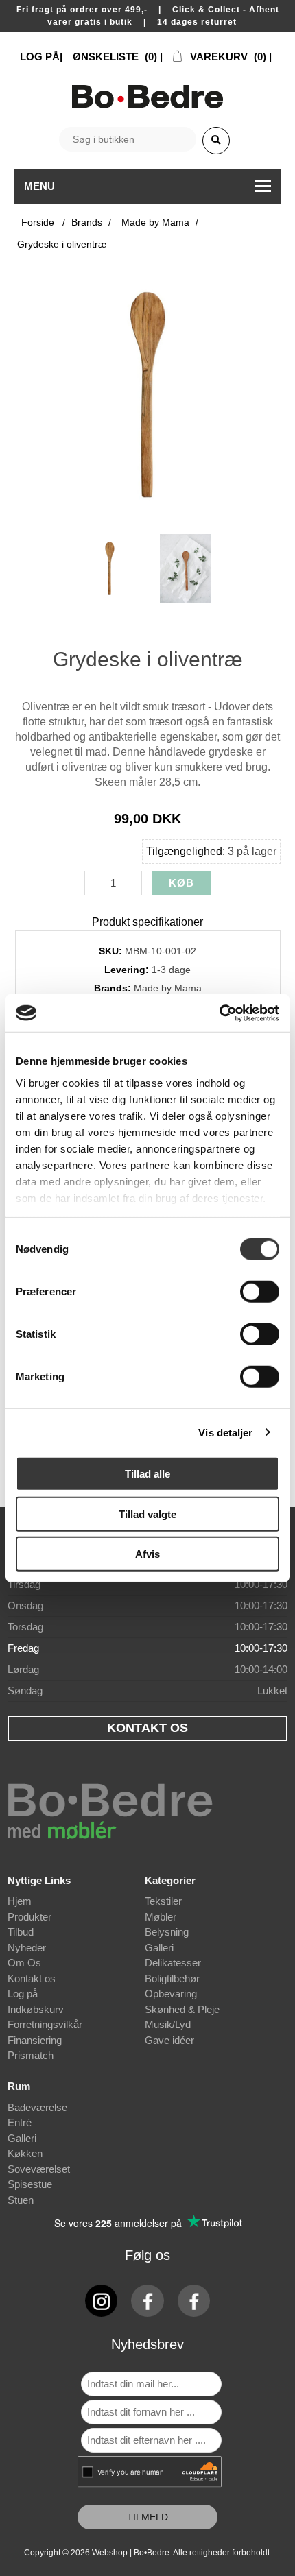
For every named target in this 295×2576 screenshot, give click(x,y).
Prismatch (31, 2055)
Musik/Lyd (168, 2024)
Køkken (25, 2153)
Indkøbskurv (36, 2009)
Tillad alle (147, 1474)
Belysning (167, 1932)
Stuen (21, 2200)
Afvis (147, 1554)
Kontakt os (32, 1978)
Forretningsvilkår (45, 2024)
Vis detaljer (225, 1432)
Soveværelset (39, 2169)
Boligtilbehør (172, 1978)
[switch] (260, 1292)
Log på (23, 1994)
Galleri (159, 1948)
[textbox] (128, 139)
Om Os (24, 1963)
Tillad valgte (147, 1514)
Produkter (29, 1917)
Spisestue (30, 2184)
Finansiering (35, 2040)
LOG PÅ (40, 57)
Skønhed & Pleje (182, 2009)
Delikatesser (173, 1963)
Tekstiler (163, 1901)
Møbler (161, 1917)
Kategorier (170, 1880)
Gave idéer (169, 2040)
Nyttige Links (39, 1880)
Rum (19, 2086)
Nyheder (27, 1948)
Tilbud (21, 1932)
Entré (20, 2122)
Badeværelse (37, 2107)
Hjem (20, 1901)
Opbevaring (171, 1994)
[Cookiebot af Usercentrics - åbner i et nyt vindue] (219, 1013)
